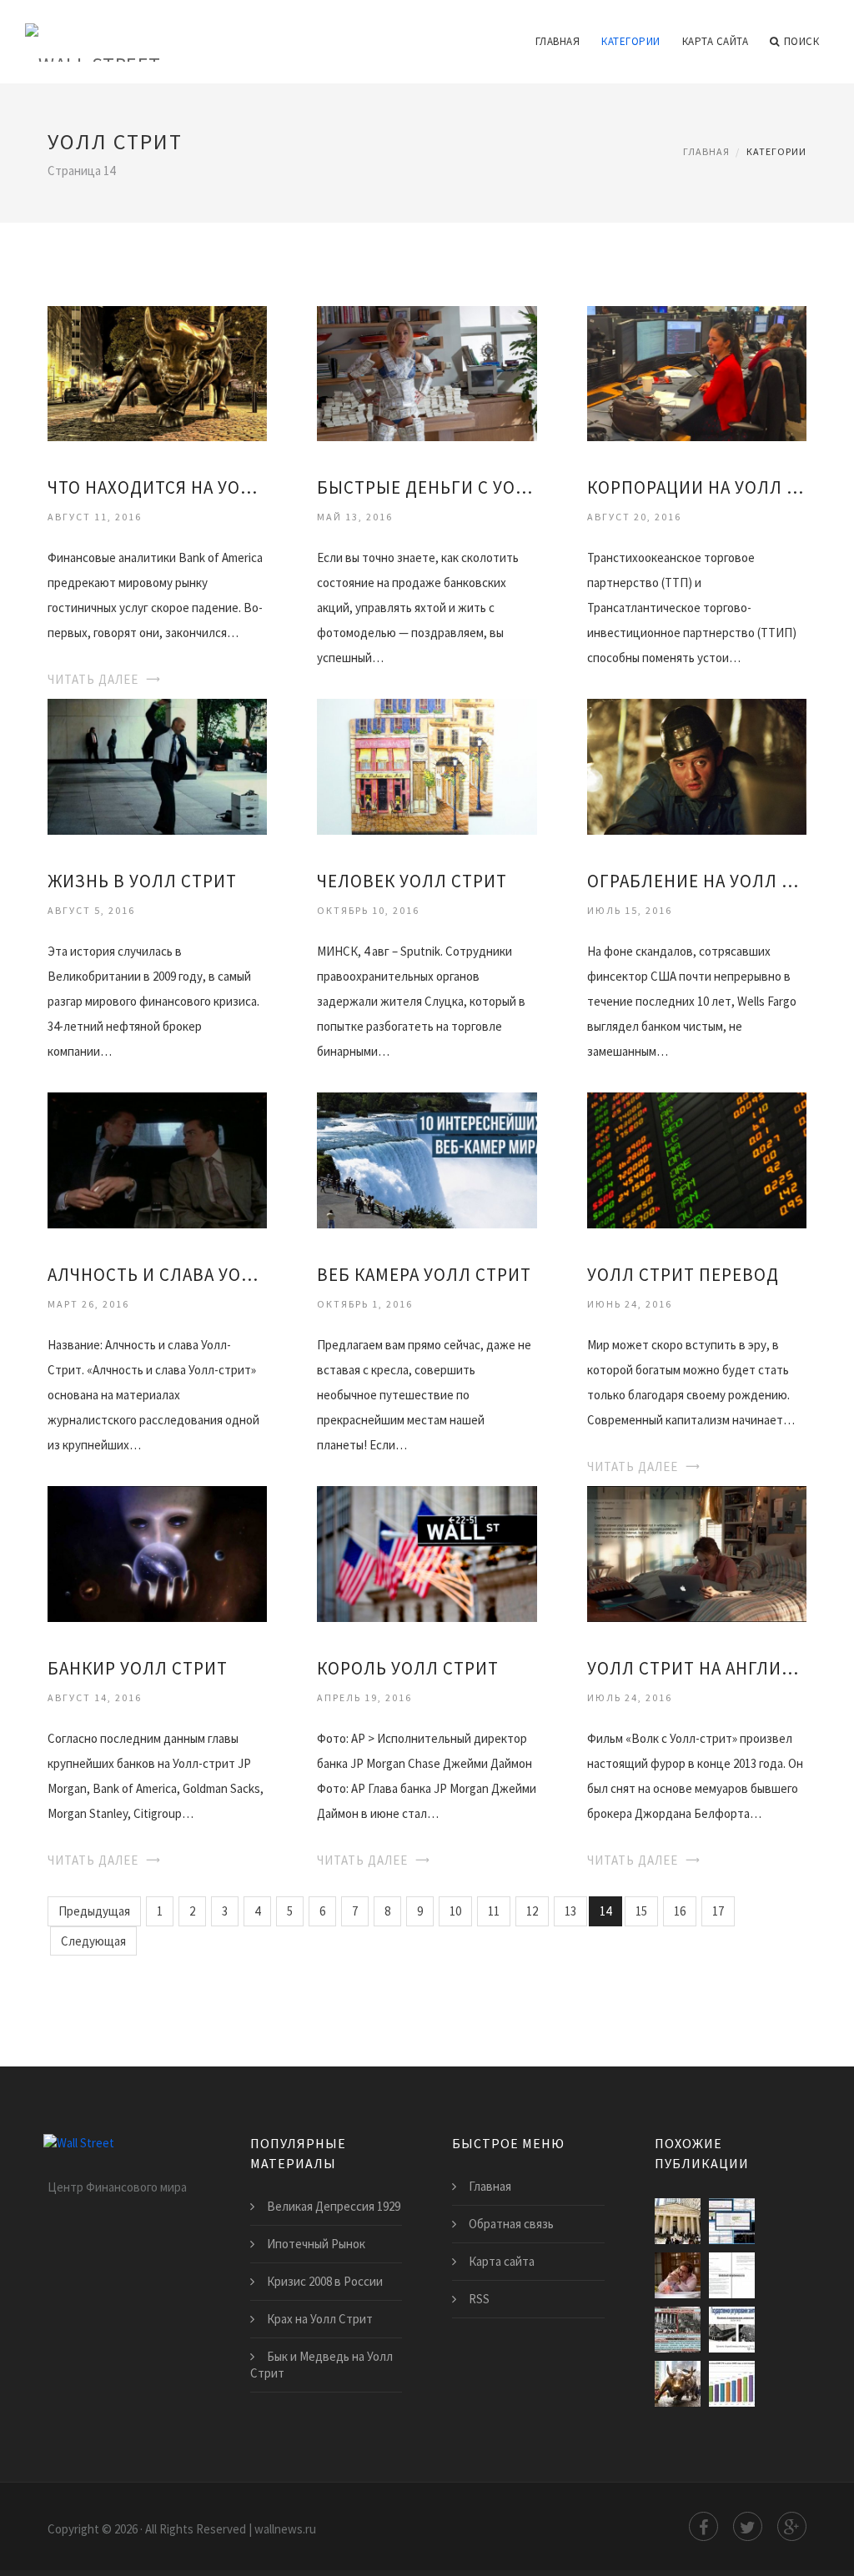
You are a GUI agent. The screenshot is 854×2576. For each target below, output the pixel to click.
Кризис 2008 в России (325, 2281)
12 (532, 1911)
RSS (479, 2299)
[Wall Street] (93, 31)
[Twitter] (748, 2526)
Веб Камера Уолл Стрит (424, 1275)
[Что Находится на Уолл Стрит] (157, 372)
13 (570, 1911)
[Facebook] (703, 2526)
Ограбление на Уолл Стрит (697, 881)
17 (718, 1911)
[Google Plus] (792, 2526)
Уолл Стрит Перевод (683, 1275)
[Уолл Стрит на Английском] (697, 1553)
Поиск (802, 41)
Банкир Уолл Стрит (138, 1668)
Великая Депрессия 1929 (334, 2206)
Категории (631, 41)
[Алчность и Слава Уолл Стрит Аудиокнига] (157, 1160)
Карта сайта (716, 41)
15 (641, 1911)
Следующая (93, 1941)
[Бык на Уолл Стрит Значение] (678, 2384)
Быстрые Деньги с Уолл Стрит (427, 487)
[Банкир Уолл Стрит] (157, 1553)
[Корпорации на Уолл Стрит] (697, 372)
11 (494, 1911)
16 (680, 1911)
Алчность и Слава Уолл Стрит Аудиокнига (157, 1275)
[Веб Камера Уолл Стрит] (427, 1160)
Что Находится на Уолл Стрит (157, 487)
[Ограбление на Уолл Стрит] (697, 766)
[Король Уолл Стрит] (427, 1553)
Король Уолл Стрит (408, 1668)
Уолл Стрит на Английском (697, 1668)
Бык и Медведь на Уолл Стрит (322, 2365)
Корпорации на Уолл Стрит (697, 487)
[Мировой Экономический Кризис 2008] (732, 2275)
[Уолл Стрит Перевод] (697, 1160)
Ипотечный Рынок (316, 2244)
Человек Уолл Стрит (412, 881)
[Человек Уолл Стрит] (427, 766)
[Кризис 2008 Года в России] (732, 2384)
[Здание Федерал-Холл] (678, 2221)
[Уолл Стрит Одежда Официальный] (678, 2275)
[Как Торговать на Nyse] (732, 2221)
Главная (558, 41)
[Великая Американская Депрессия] (732, 2330)
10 (455, 1911)
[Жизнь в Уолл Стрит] (157, 766)
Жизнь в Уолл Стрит (142, 881)
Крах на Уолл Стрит (320, 2319)
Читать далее (93, 679)
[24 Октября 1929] (678, 2330)
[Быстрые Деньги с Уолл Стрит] (427, 372)
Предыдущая (94, 1911)
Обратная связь (511, 2224)
